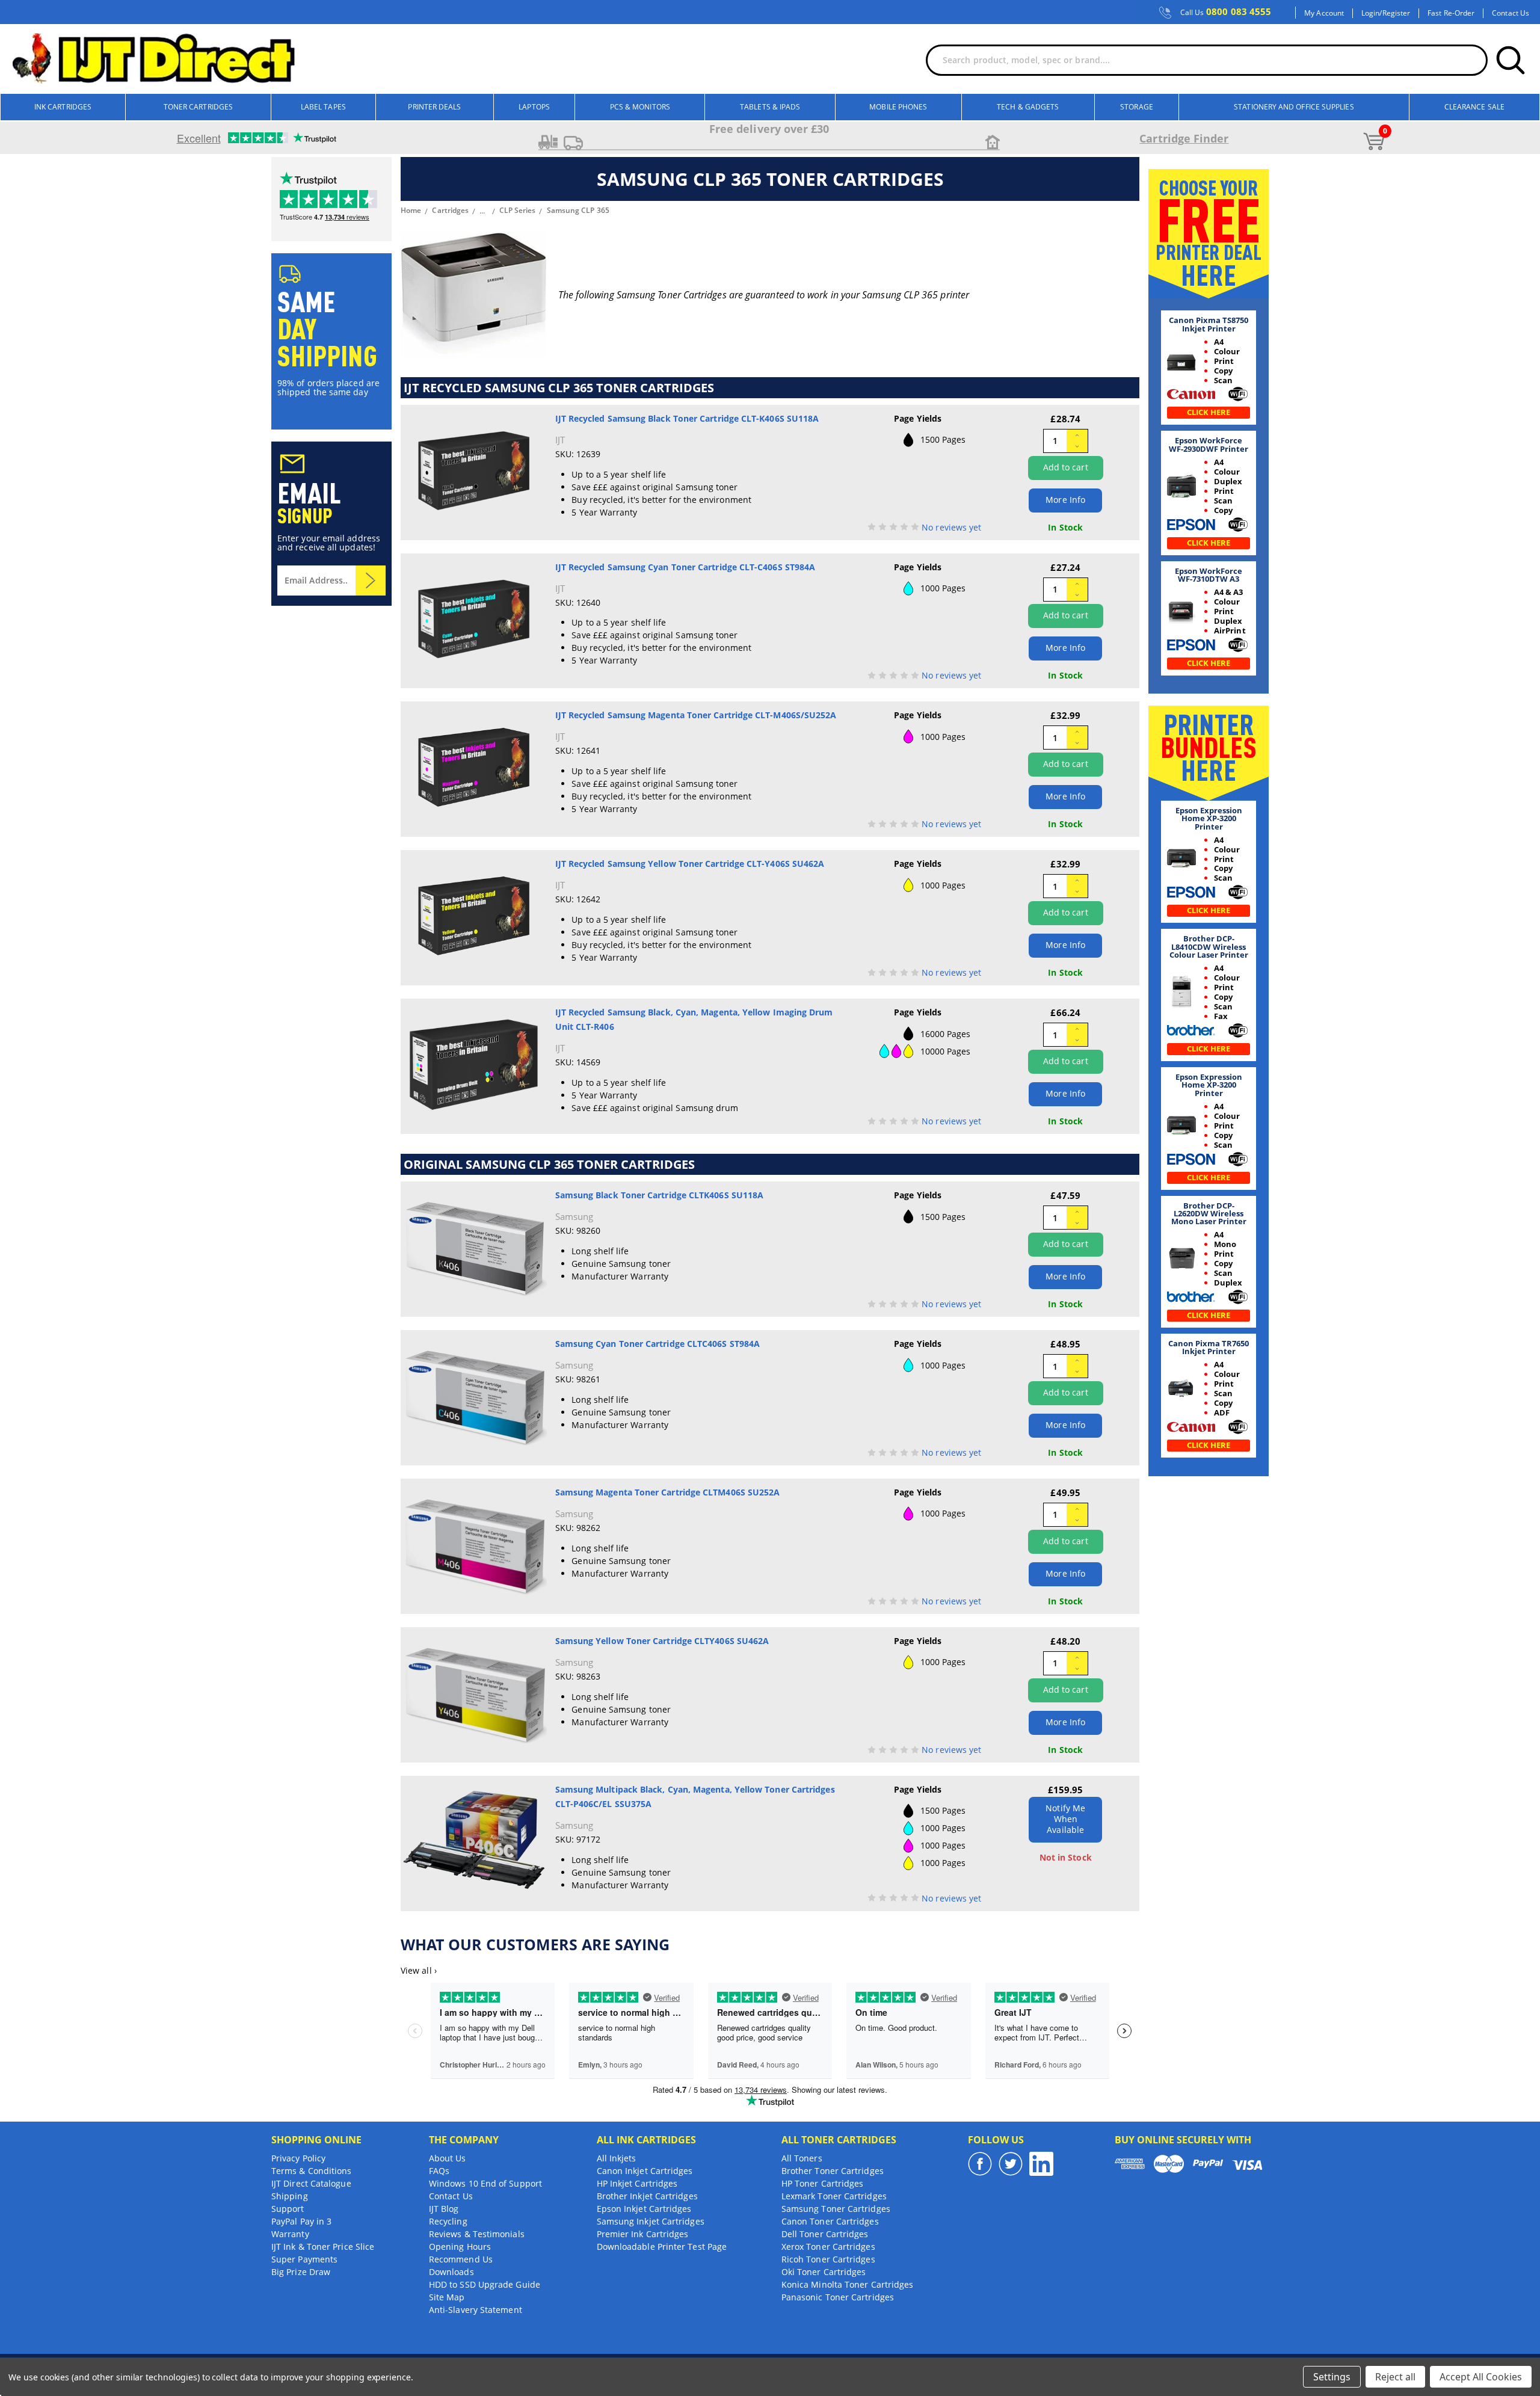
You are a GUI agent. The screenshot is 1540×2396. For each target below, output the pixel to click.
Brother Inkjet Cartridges (647, 2196)
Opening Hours (460, 2247)
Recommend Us (461, 2259)
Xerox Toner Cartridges (828, 2247)
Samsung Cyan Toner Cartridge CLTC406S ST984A (658, 1344)
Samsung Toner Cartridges (836, 2209)
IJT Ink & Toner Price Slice (323, 2247)
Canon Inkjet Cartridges (645, 2171)
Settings (1332, 2377)
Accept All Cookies (1481, 2377)
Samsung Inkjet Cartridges (651, 2221)
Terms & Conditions (311, 2171)
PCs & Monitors (640, 107)
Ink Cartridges (63, 107)
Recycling (448, 2221)
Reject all (1395, 2377)
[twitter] (1011, 2164)
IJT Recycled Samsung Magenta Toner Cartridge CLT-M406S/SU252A (696, 715)
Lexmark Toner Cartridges (834, 2196)
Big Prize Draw (301, 2272)
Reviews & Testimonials (477, 2234)
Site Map (447, 2297)
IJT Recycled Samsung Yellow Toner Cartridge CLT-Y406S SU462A (690, 864)
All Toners (802, 2158)
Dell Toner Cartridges (825, 2234)
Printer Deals (434, 107)
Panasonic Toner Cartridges (838, 2297)
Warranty (290, 2234)
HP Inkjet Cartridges (637, 2183)
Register (1397, 13)
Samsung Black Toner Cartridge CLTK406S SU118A (660, 1195)
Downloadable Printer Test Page (662, 2247)
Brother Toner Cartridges (833, 2171)
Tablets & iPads (770, 107)
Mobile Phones (898, 107)
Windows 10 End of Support (485, 2183)
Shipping (290, 2196)
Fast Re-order (1451, 13)
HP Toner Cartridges (823, 2183)
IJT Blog (444, 2209)
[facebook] (980, 2164)
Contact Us (1511, 13)
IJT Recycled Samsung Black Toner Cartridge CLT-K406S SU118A (687, 418)
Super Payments (304, 2259)
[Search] (1511, 60)
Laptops (534, 107)
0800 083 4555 (1226, 12)
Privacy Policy (298, 2158)
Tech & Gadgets (1028, 107)
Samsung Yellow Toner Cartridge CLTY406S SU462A (662, 1641)
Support (288, 2209)
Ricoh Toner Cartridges (828, 2259)
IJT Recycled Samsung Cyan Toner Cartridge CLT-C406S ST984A (685, 567)
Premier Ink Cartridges (643, 2234)
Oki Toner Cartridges (824, 2272)
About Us (448, 2158)
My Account (1324, 13)
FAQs (439, 2171)
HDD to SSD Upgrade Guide (485, 2284)
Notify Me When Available (1065, 1819)
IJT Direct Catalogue (311, 2183)
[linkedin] (1041, 2164)
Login (1370, 13)
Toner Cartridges (198, 107)
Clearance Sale (1474, 107)
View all (419, 1970)
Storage (1137, 107)
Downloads (451, 2272)
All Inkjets (617, 2158)
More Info (1065, 500)
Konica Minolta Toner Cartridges (847, 2284)
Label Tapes (323, 107)
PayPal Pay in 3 (301, 2221)
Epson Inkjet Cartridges (644, 2209)
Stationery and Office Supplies (1294, 107)
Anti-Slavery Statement (476, 2310)
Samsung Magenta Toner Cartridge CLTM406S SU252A (668, 1492)
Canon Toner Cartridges (830, 2221)
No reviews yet (951, 527)
